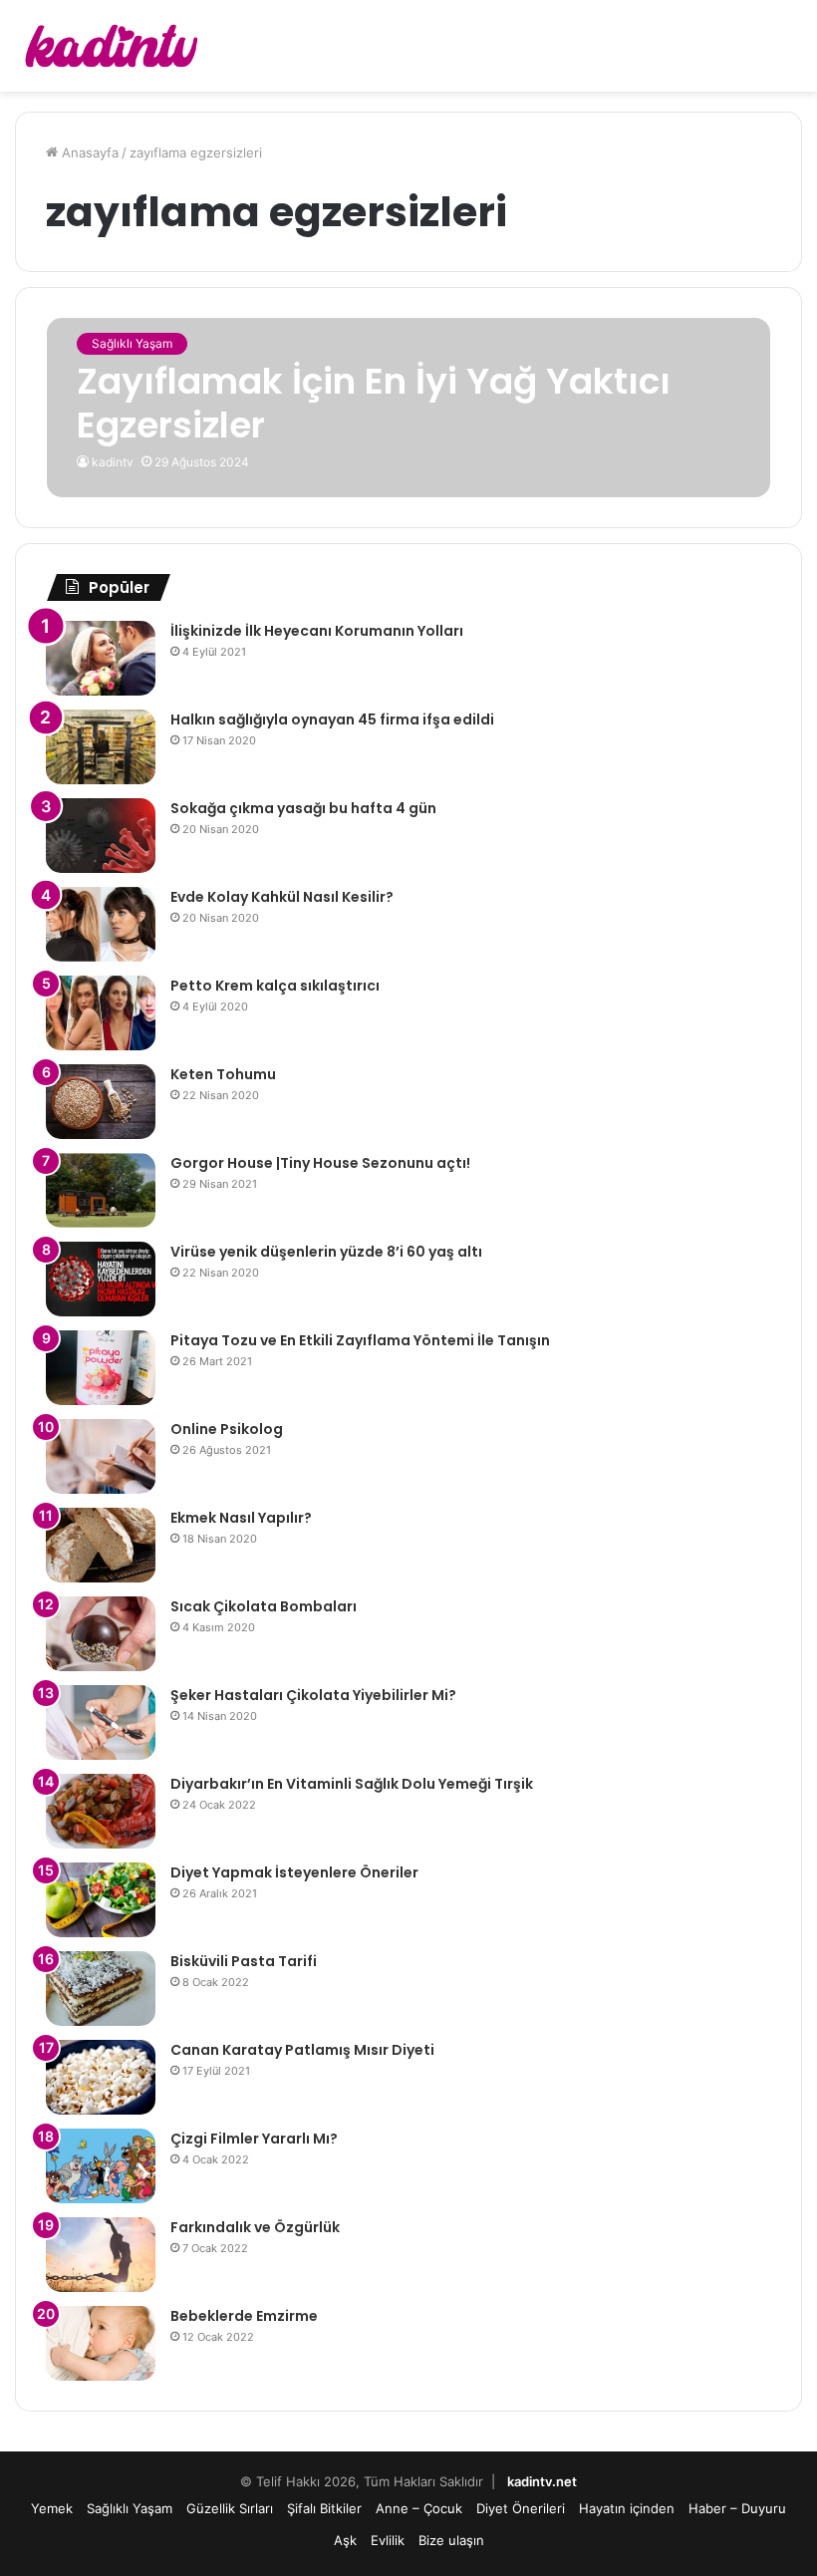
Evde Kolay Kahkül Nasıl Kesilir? (282, 897)
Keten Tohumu (223, 1074)
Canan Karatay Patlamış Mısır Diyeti (302, 2050)
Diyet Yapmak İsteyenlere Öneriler (294, 1872)
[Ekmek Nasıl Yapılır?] (101, 1545)
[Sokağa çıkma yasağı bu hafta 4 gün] (101, 836)
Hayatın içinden (627, 2508)
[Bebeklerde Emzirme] (101, 2343)
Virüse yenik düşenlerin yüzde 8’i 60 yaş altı (326, 1252)
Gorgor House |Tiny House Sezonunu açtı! (320, 1163)
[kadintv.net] (110, 46)
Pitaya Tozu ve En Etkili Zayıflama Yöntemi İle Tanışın (360, 1340)
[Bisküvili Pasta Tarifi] (101, 1989)
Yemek (52, 2508)
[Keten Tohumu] (101, 1102)
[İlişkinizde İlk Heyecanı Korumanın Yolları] (101, 658)
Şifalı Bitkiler (324, 2508)
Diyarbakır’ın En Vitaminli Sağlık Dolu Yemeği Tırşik (352, 1784)
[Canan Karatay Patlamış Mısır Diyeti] (101, 2077)
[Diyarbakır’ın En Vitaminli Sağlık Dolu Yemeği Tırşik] (101, 1811)
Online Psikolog (227, 1429)
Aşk (345, 2540)
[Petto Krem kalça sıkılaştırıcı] (101, 1013)
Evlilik (388, 2540)
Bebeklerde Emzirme (244, 2316)
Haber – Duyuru (737, 2508)
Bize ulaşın (451, 2540)
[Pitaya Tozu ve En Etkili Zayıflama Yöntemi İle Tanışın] (101, 1368)
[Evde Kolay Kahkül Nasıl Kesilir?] (101, 924)
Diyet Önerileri (521, 2508)
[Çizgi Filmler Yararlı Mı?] (101, 2166)
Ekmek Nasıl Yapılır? (241, 1518)
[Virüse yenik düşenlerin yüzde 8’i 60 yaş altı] (101, 1279)
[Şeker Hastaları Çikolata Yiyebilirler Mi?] (101, 1722)
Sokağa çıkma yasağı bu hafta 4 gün (303, 808)
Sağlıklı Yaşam (130, 2508)
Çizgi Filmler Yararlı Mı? (254, 2139)
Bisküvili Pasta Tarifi (244, 1961)
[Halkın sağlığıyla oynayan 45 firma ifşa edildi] (101, 747)
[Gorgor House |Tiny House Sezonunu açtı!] (101, 1190)
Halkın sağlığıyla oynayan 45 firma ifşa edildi (332, 719)
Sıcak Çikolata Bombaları (264, 1606)
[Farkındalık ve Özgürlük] (101, 2255)
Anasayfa (88, 152)
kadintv (113, 462)
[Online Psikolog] (101, 1456)
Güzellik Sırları (230, 2508)
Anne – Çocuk (419, 2508)
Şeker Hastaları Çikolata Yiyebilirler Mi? (313, 1695)
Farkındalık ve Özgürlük (255, 2227)
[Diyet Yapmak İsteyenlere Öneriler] (101, 1900)
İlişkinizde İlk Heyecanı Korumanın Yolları (317, 631)
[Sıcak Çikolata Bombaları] (101, 1634)
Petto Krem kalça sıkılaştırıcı (275, 986)
